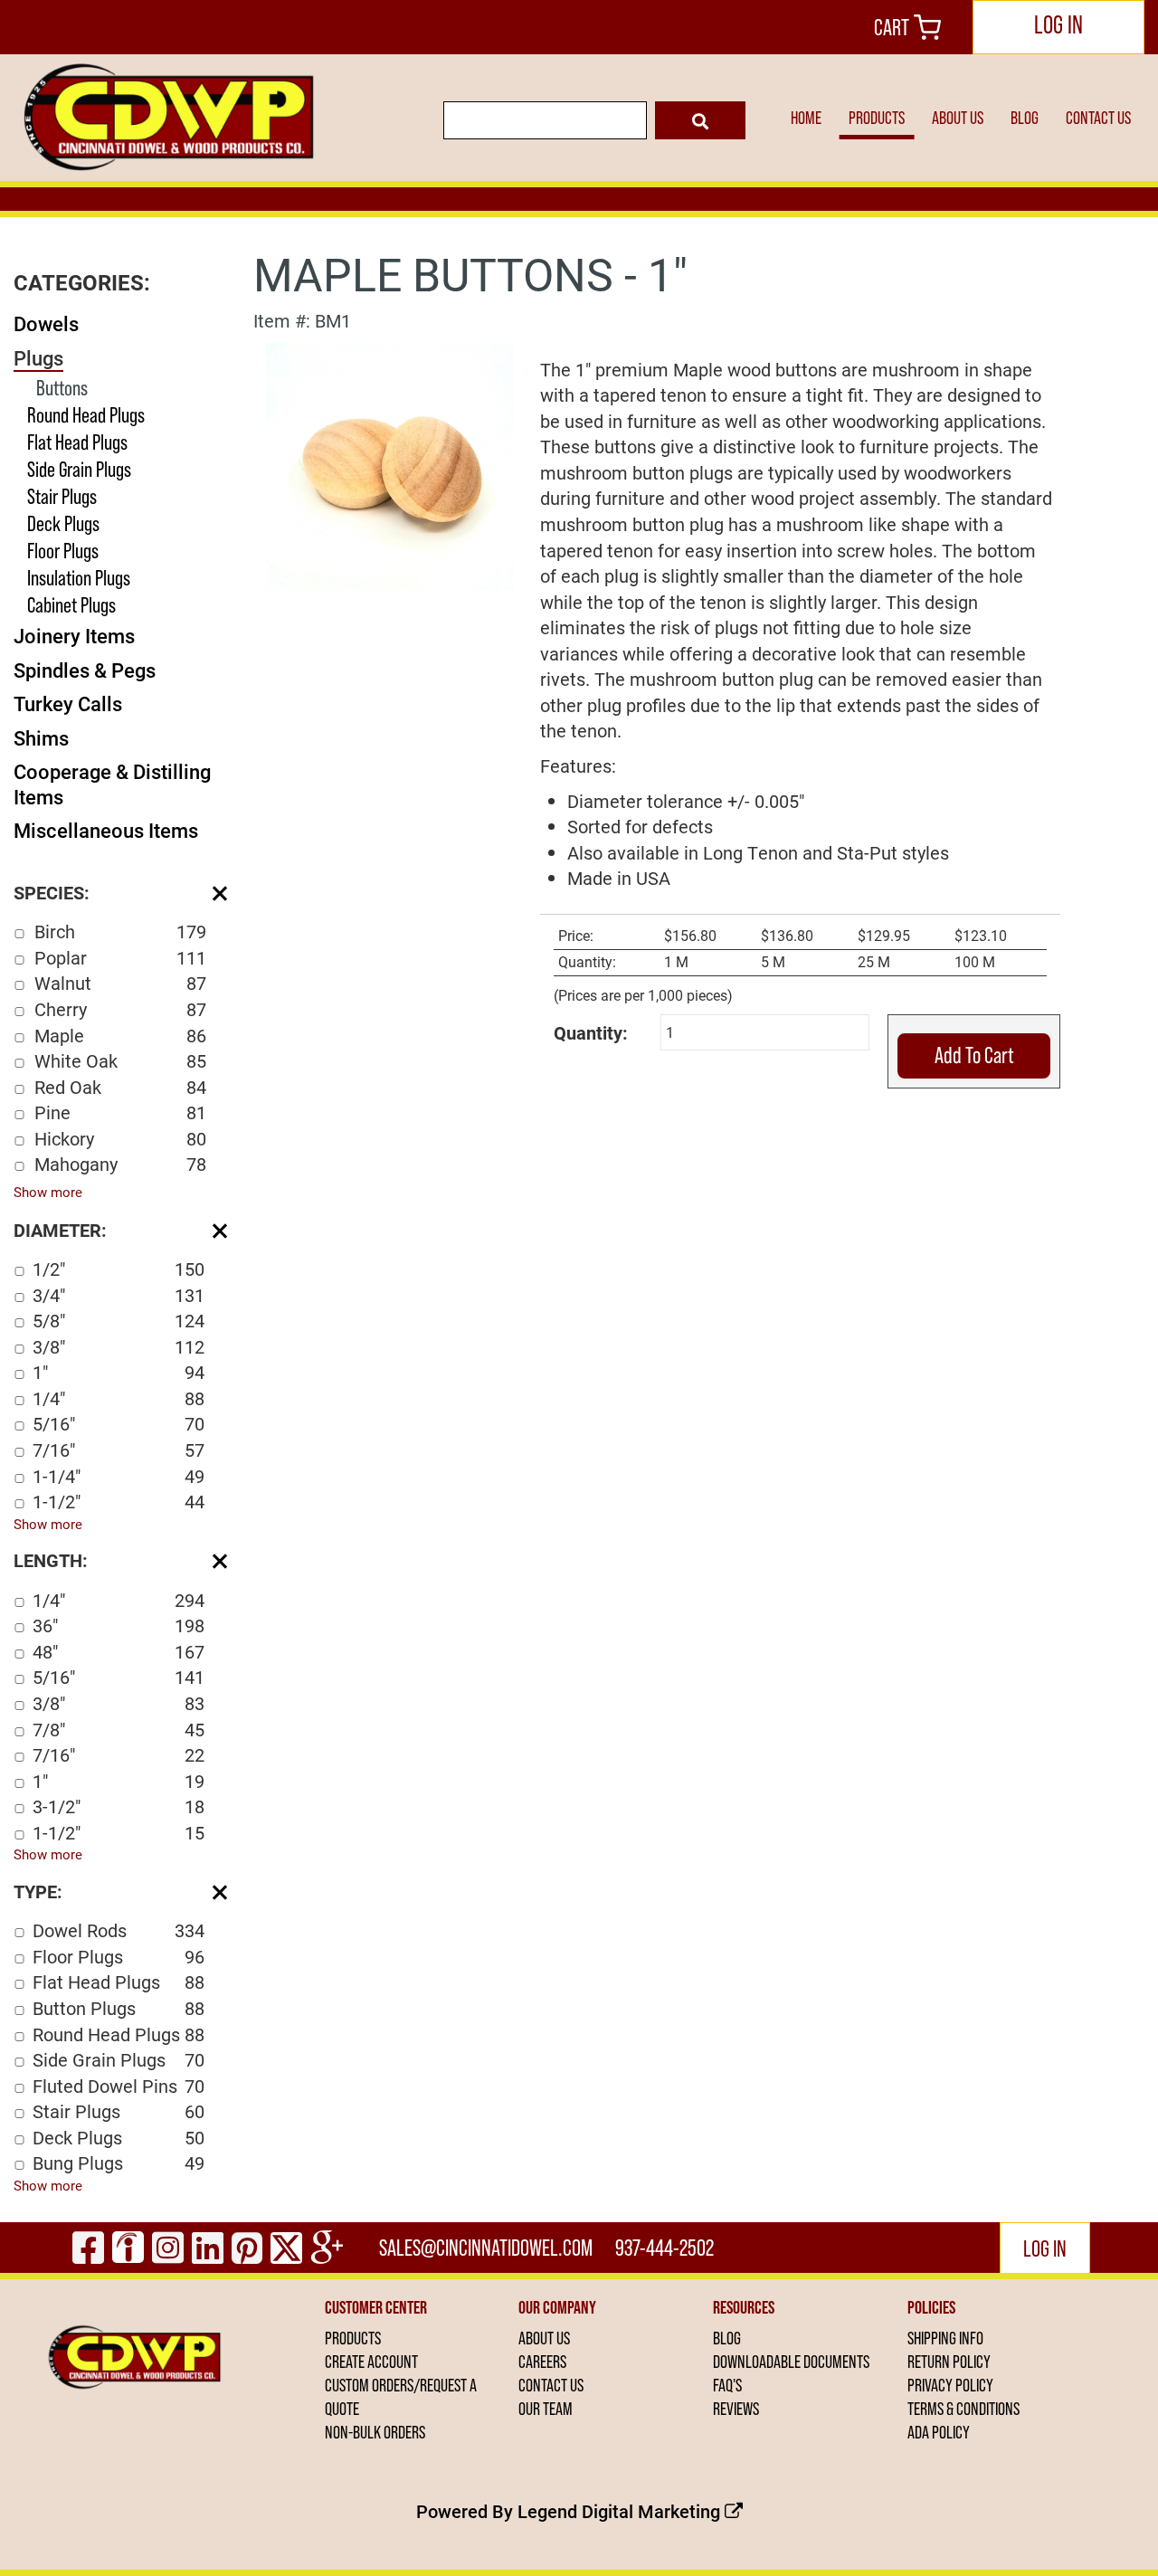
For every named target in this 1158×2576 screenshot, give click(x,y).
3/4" (119, 1295)
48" (119, 1651)
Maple (120, 1035)
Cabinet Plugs (71, 605)
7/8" (119, 1729)
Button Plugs (119, 2008)
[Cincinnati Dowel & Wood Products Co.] (166, 118)
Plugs (38, 358)
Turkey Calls (68, 703)
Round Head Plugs (86, 415)
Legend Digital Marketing (621, 2511)
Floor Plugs (63, 551)
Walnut (120, 983)
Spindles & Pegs (85, 670)
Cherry (120, 1009)
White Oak (120, 1060)
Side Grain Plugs (79, 469)
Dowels (46, 323)
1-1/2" (119, 1501)
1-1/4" (119, 1476)
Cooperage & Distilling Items (112, 784)
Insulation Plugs (79, 578)
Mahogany (120, 1164)
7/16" (119, 1450)
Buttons (62, 388)
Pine (120, 1112)
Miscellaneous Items (106, 830)
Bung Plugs (119, 2163)
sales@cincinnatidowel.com (486, 2248)
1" (119, 1372)
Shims (41, 738)
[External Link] (390, 464)
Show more (48, 1192)
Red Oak (120, 1087)
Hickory (120, 1138)
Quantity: (591, 1032)
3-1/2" (119, 1806)
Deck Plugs (63, 523)
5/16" (119, 1423)
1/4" (119, 1398)
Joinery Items (74, 636)
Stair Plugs (62, 496)
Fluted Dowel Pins (119, 2086)
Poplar (120, 957)
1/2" (119, 1269)
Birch (120, 931)
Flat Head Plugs (77, 442)
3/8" (119, 1346)
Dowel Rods (119, 1930)
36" (119, 1625)
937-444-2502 (664, 2248)
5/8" (119, 1320)
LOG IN (1058, 25)
